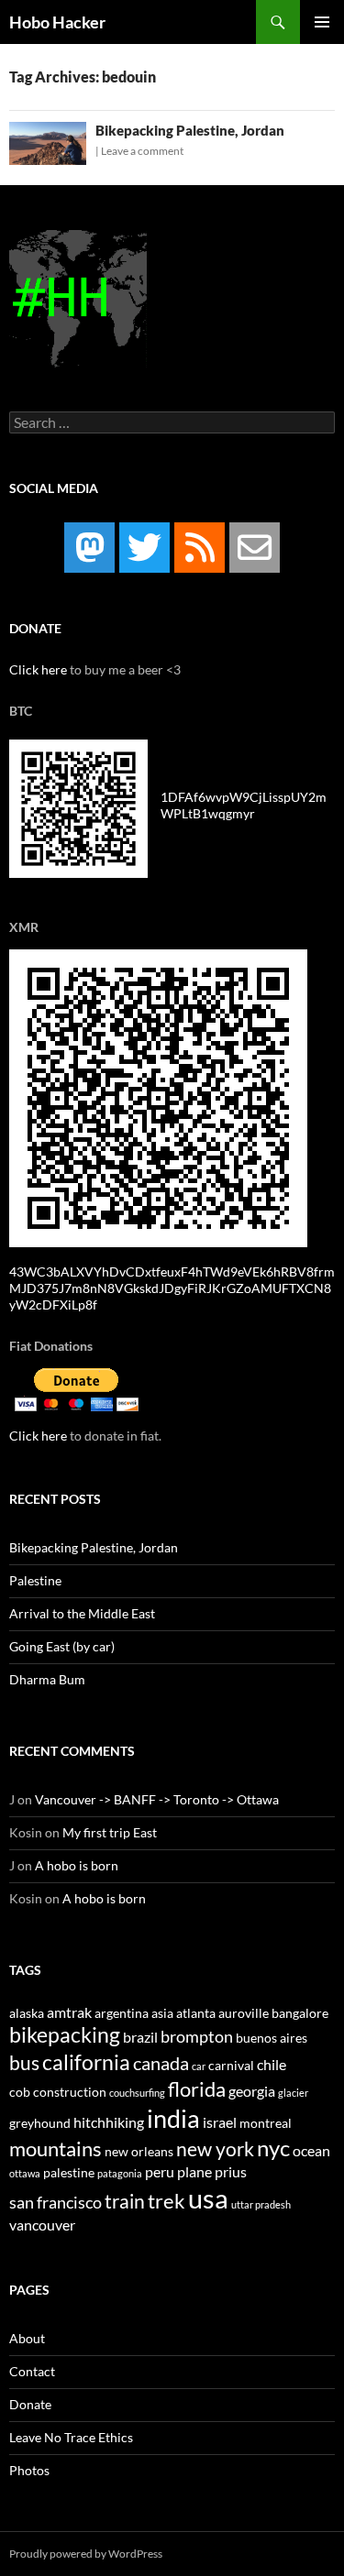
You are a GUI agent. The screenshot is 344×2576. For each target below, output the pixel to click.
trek (166, 2201)
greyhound (40, 2123)
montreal (266, 2123)
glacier (293, 2093)
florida (197, 2089)
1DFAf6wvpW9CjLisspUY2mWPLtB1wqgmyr (244, 805)
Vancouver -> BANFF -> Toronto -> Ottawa (157, 1799)
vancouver (42, 2225)
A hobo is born (77, 1865)
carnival (231, 2066)
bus (24, 2063)
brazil (140, 2037)
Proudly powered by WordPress (86, 2554)
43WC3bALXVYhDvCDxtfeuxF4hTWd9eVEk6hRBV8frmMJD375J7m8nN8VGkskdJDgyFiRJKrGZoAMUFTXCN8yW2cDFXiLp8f (172, 1288)
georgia (252, 2091)
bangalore (300, 2013)
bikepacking (65, 2034)
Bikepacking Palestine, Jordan (190, 130)
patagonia (120, 2173)
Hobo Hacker (57, 22)
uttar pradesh (261, 2204)
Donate (30, 2404)
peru (160, 2171)
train (125, 2201)
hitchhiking (109, 2122)
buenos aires (272, 2038)
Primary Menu (322, 22)
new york (215, 2149)
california (86, 2062)
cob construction (58, 2092)
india (173, 2118)
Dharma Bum (47, 1679)
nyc (273, 2148)
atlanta (196, 2013)
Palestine (35, 1580)
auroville (244, 2013)
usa (208, 2198)
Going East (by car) (62, 1646)
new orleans (139, 2152)
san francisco (55, 2202)
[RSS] (200, 548)
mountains (55, 2148)
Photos (29, 2470)
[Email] (255, 548)
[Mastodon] (89, 548)
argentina (122, 2013)
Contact (32, 2371)
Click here (38, 669)
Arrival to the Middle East (82, 1613)
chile (272, 2064)
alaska (27, 2013)
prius (231, 2171)
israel (220, 2122)
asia (162, 2013)
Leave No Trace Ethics (71, 2437)
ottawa (25, 2173)
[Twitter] (144, 548)
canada (161, 2063)
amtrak (69, 2012)
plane (194, 2171)
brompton (197, 2036)
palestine (69, 2173)
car (199, 2066)
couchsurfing (137, 2093)
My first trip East (110, 1832)
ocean (311, 2150)
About (27, 2338)
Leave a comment (142, 151)
